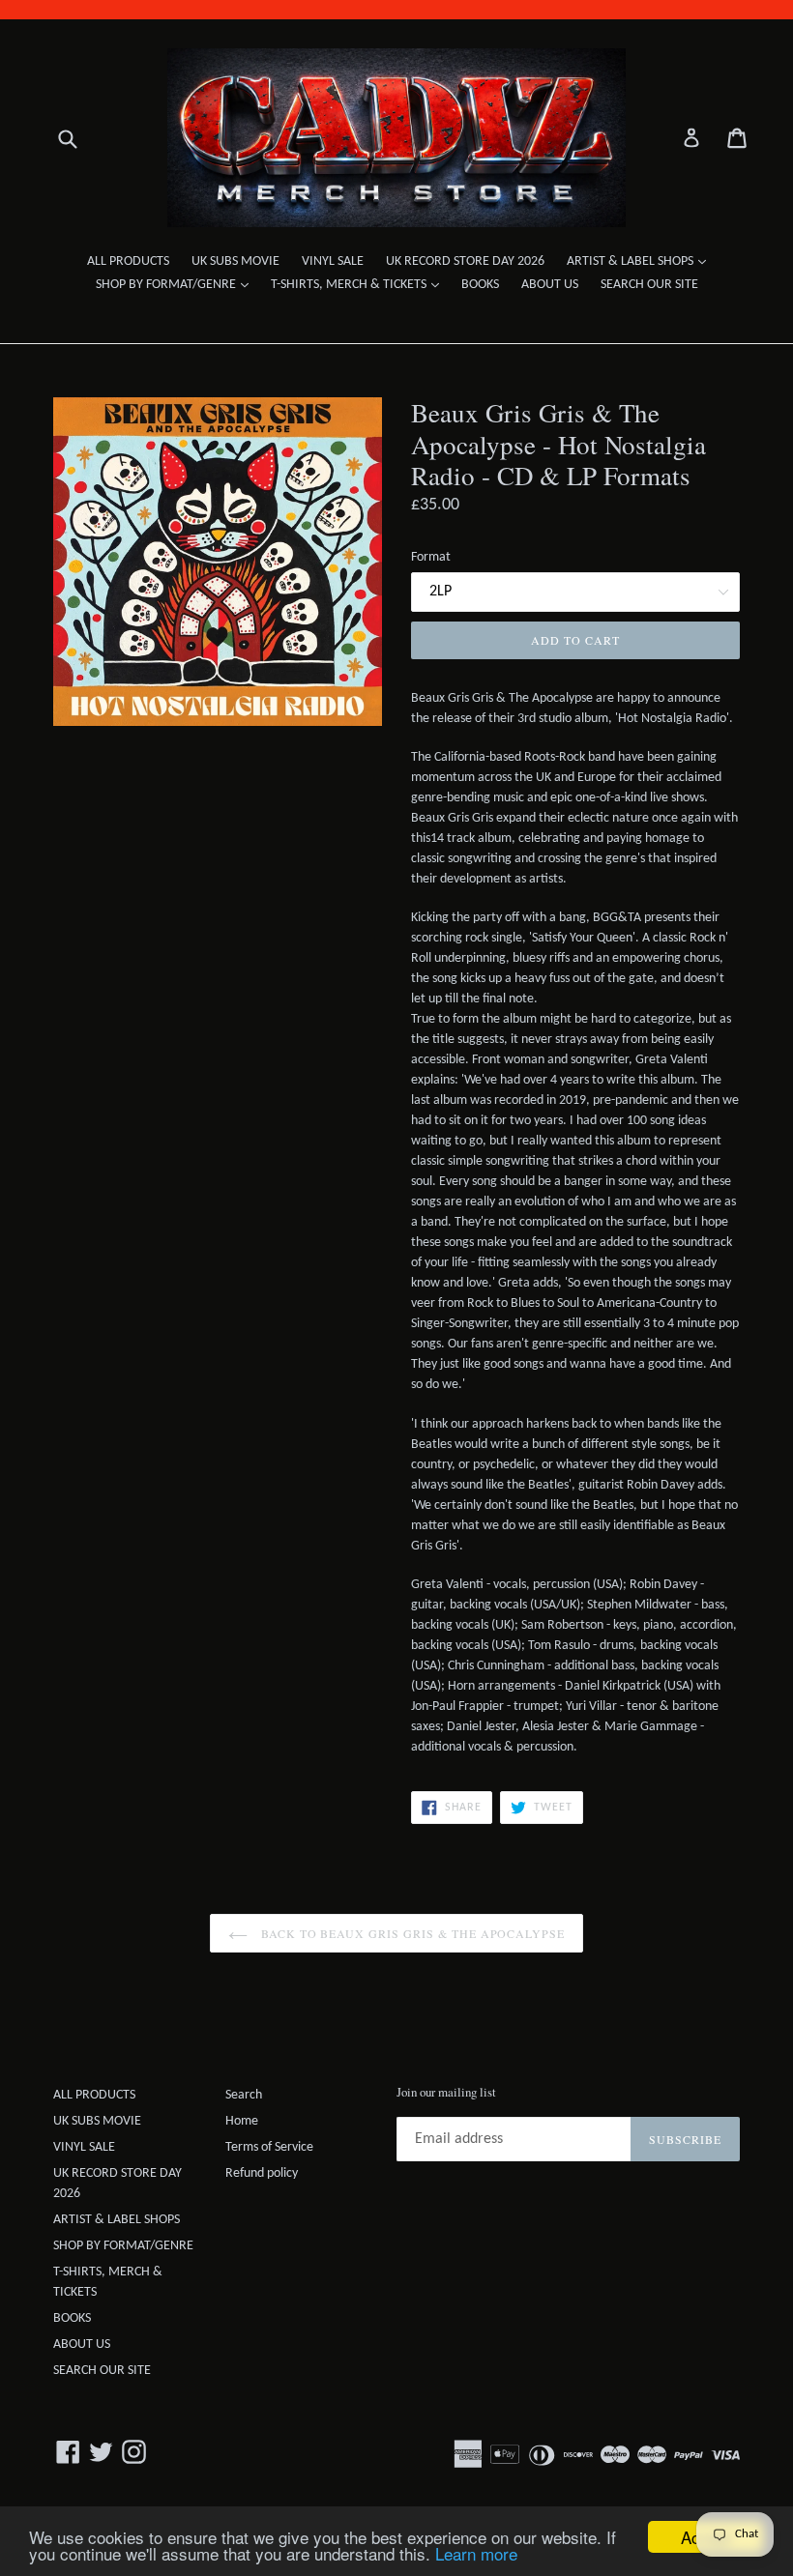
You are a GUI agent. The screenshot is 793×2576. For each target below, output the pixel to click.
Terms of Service (269, 2147)
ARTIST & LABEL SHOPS (641, 261)
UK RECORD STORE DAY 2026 (465, 261)
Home (242, 2121)
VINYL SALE (333, 261)
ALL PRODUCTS (128, 261)
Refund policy (262, 2173)
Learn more (476, 2553)
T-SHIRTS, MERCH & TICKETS (360, 284)
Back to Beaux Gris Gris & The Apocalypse (411, 1933)
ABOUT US (550, 285)
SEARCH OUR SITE (649, 285)
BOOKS (480, 285)
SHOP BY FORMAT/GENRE (177, 284)
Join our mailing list (446, 2093)
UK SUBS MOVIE (235, 261)
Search (244, 2095)
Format (431, 557)
